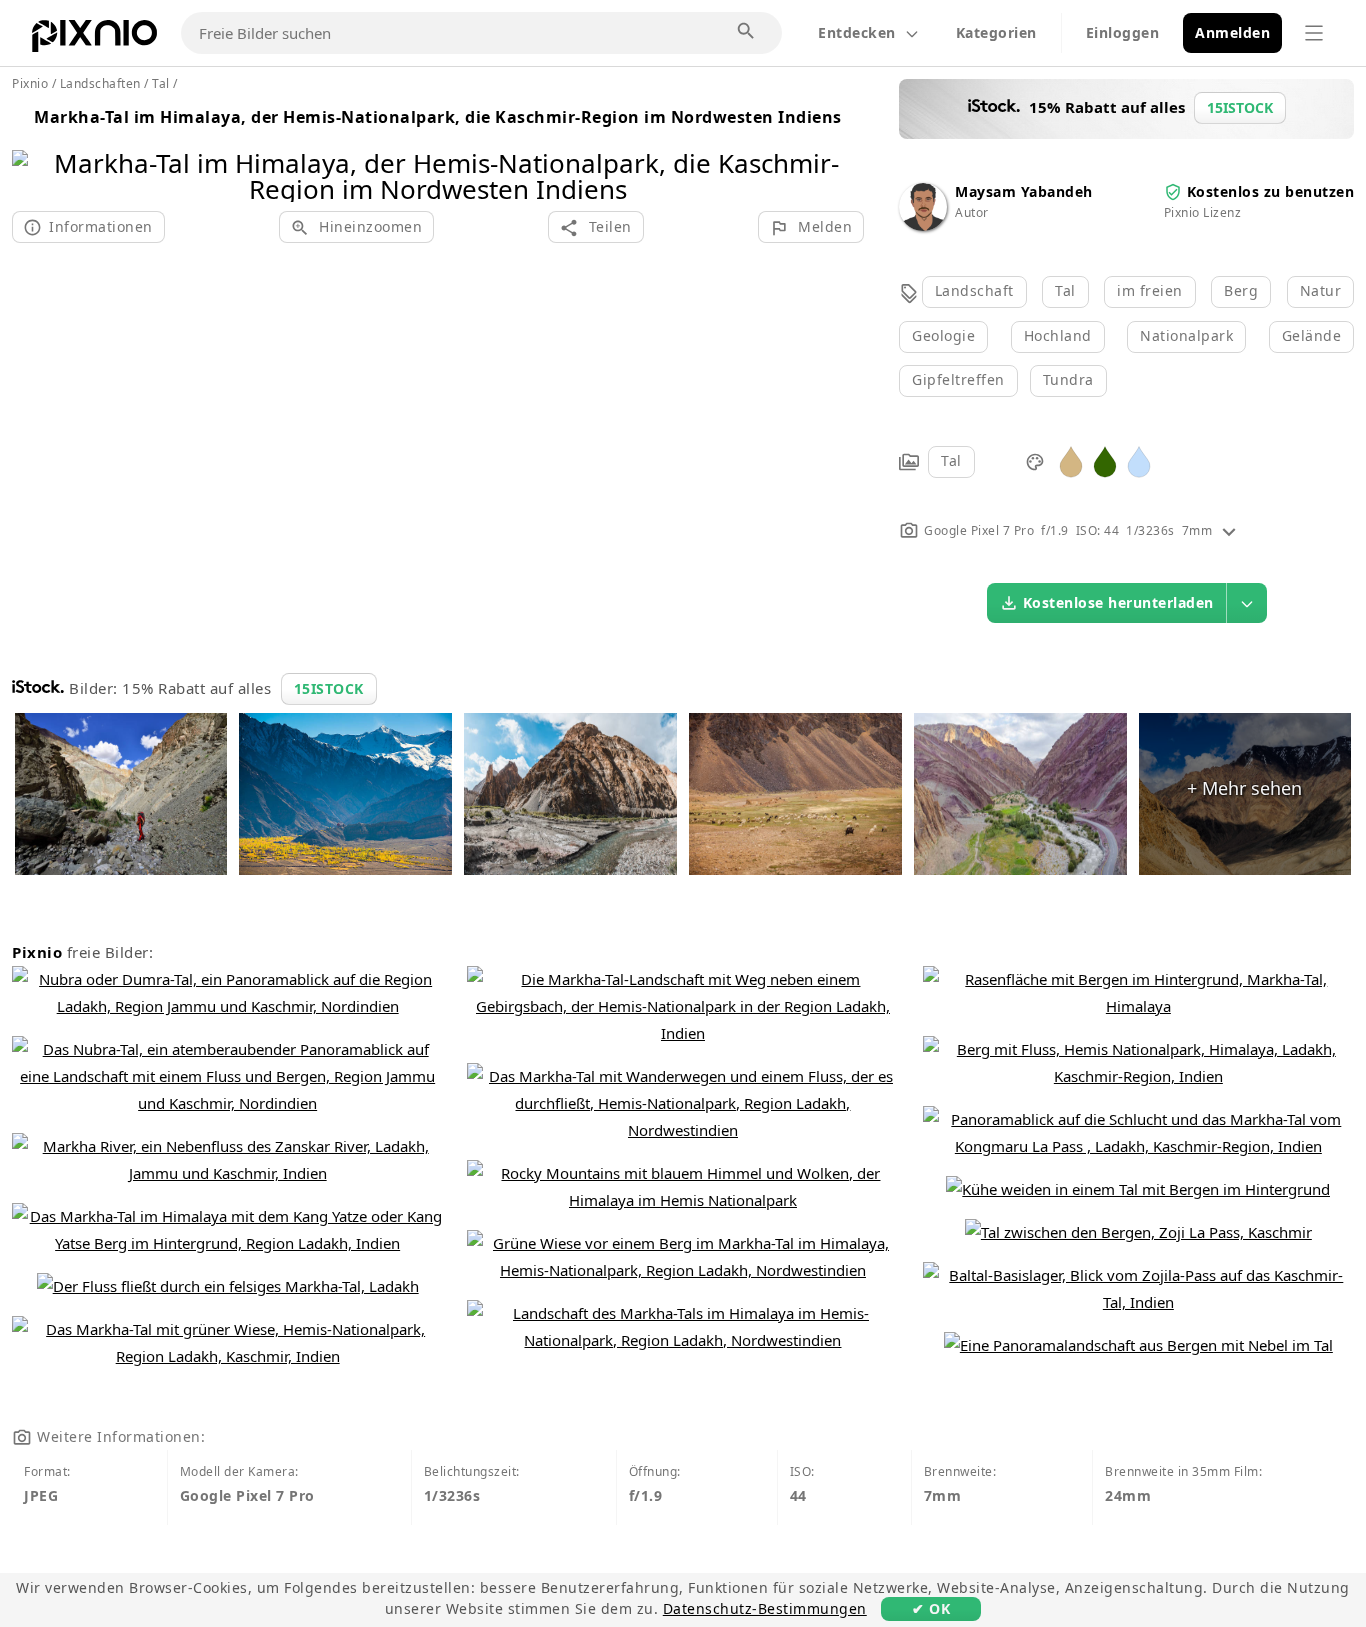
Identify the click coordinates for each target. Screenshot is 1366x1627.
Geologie (943, 335)
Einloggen (1123, 32)
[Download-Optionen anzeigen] (1247, 603)
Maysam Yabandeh (1024, 191)
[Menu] (1314, 33)
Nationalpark (1186, 335)
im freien (1150, 290)
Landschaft (974, 290)
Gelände (1312, 335)
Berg (1241, 290)
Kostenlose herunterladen (1118, 602)
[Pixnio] (94, 40)
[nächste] (841, 150)
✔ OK (931, 1608)
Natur (1321, 290)
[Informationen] (1229, 530)
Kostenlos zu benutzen (1271, 191)
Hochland (1058, 335)
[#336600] (1105, 460)
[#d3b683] (1071, 460)
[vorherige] (34, 150)
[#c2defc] (1139, 460)
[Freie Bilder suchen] (747, 32)
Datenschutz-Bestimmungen (765, 1608)
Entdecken (857, 32)
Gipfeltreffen (958, 379)
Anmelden (1232, 32)
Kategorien (996, 32)
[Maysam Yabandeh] (923, 225)
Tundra (1068, 379)
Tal (1065, 290)
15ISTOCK (329, 688)
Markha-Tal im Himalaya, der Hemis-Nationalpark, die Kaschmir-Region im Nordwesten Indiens (438, 117)
